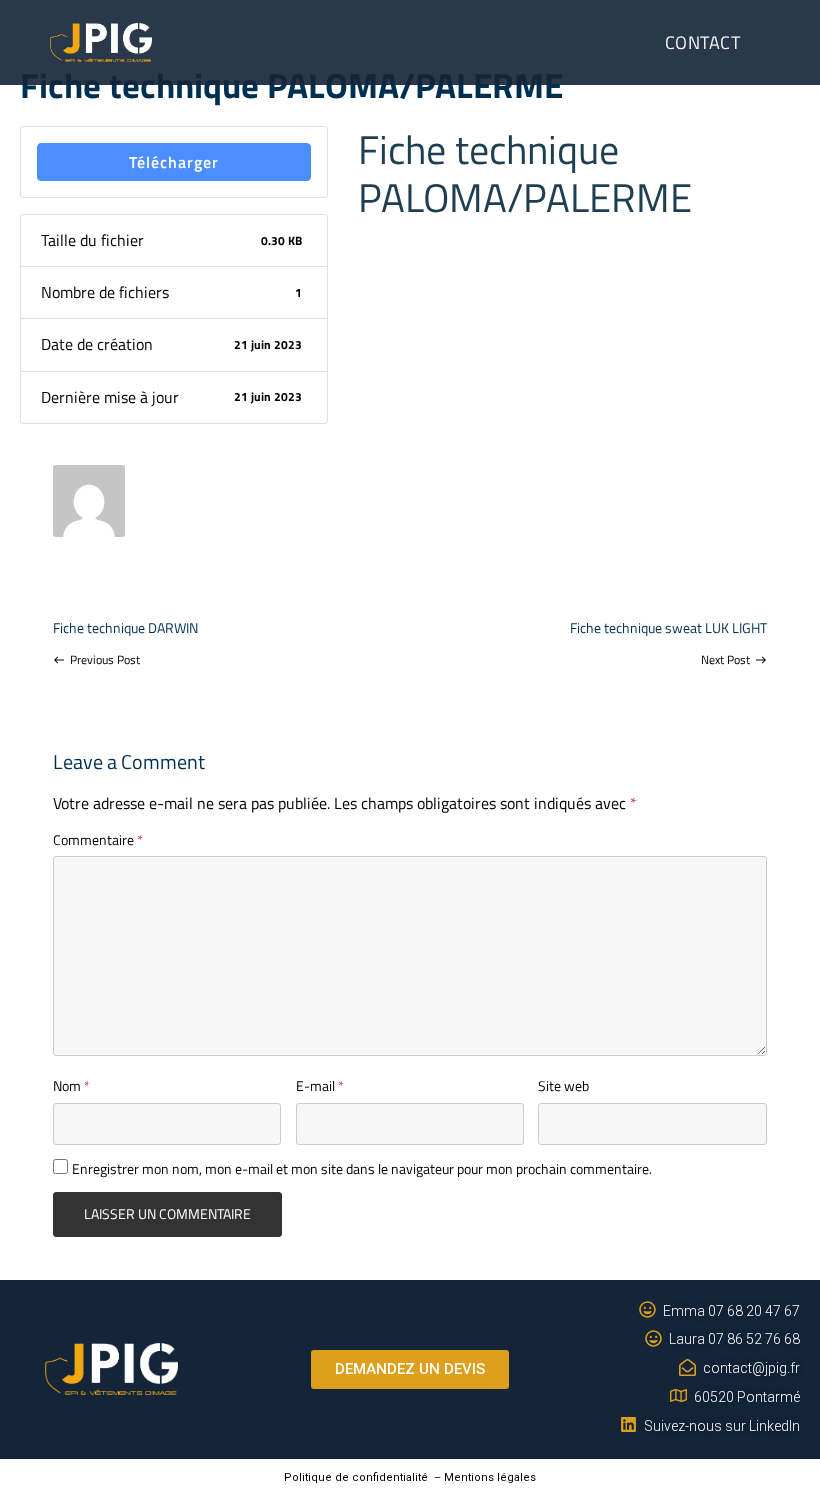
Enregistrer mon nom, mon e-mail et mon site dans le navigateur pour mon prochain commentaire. (362, 1168)
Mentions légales (490, 1477)
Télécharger (174, 162)
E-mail (320, 1085)
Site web (563, 1085)
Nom (71, 1085)
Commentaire (98, 839)
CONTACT (703, 42)
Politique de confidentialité (356, 1477)
